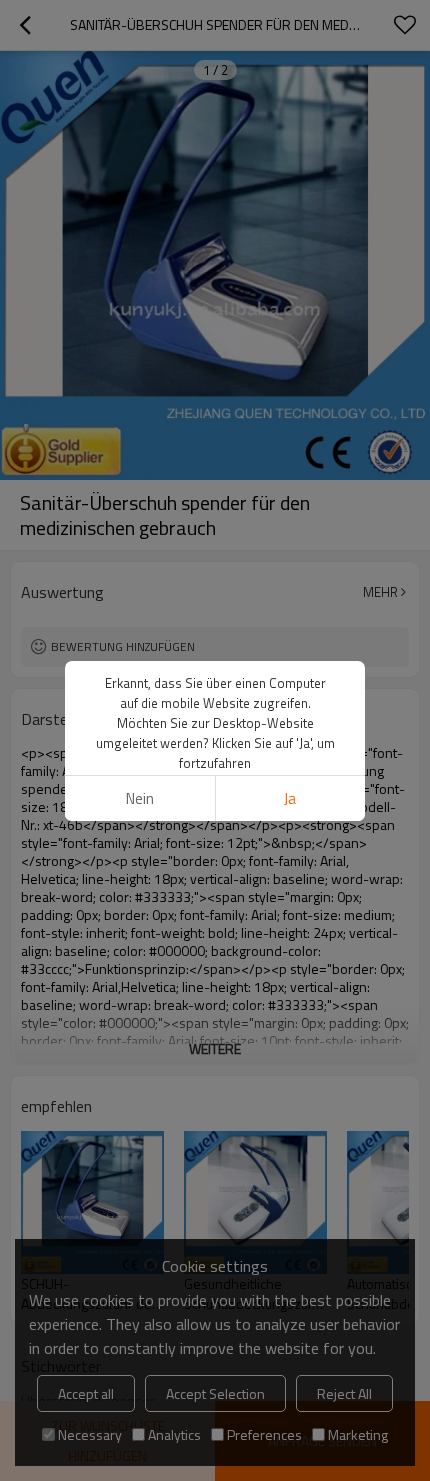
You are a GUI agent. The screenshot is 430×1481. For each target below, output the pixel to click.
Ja (290, 798)
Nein (140, 798)
